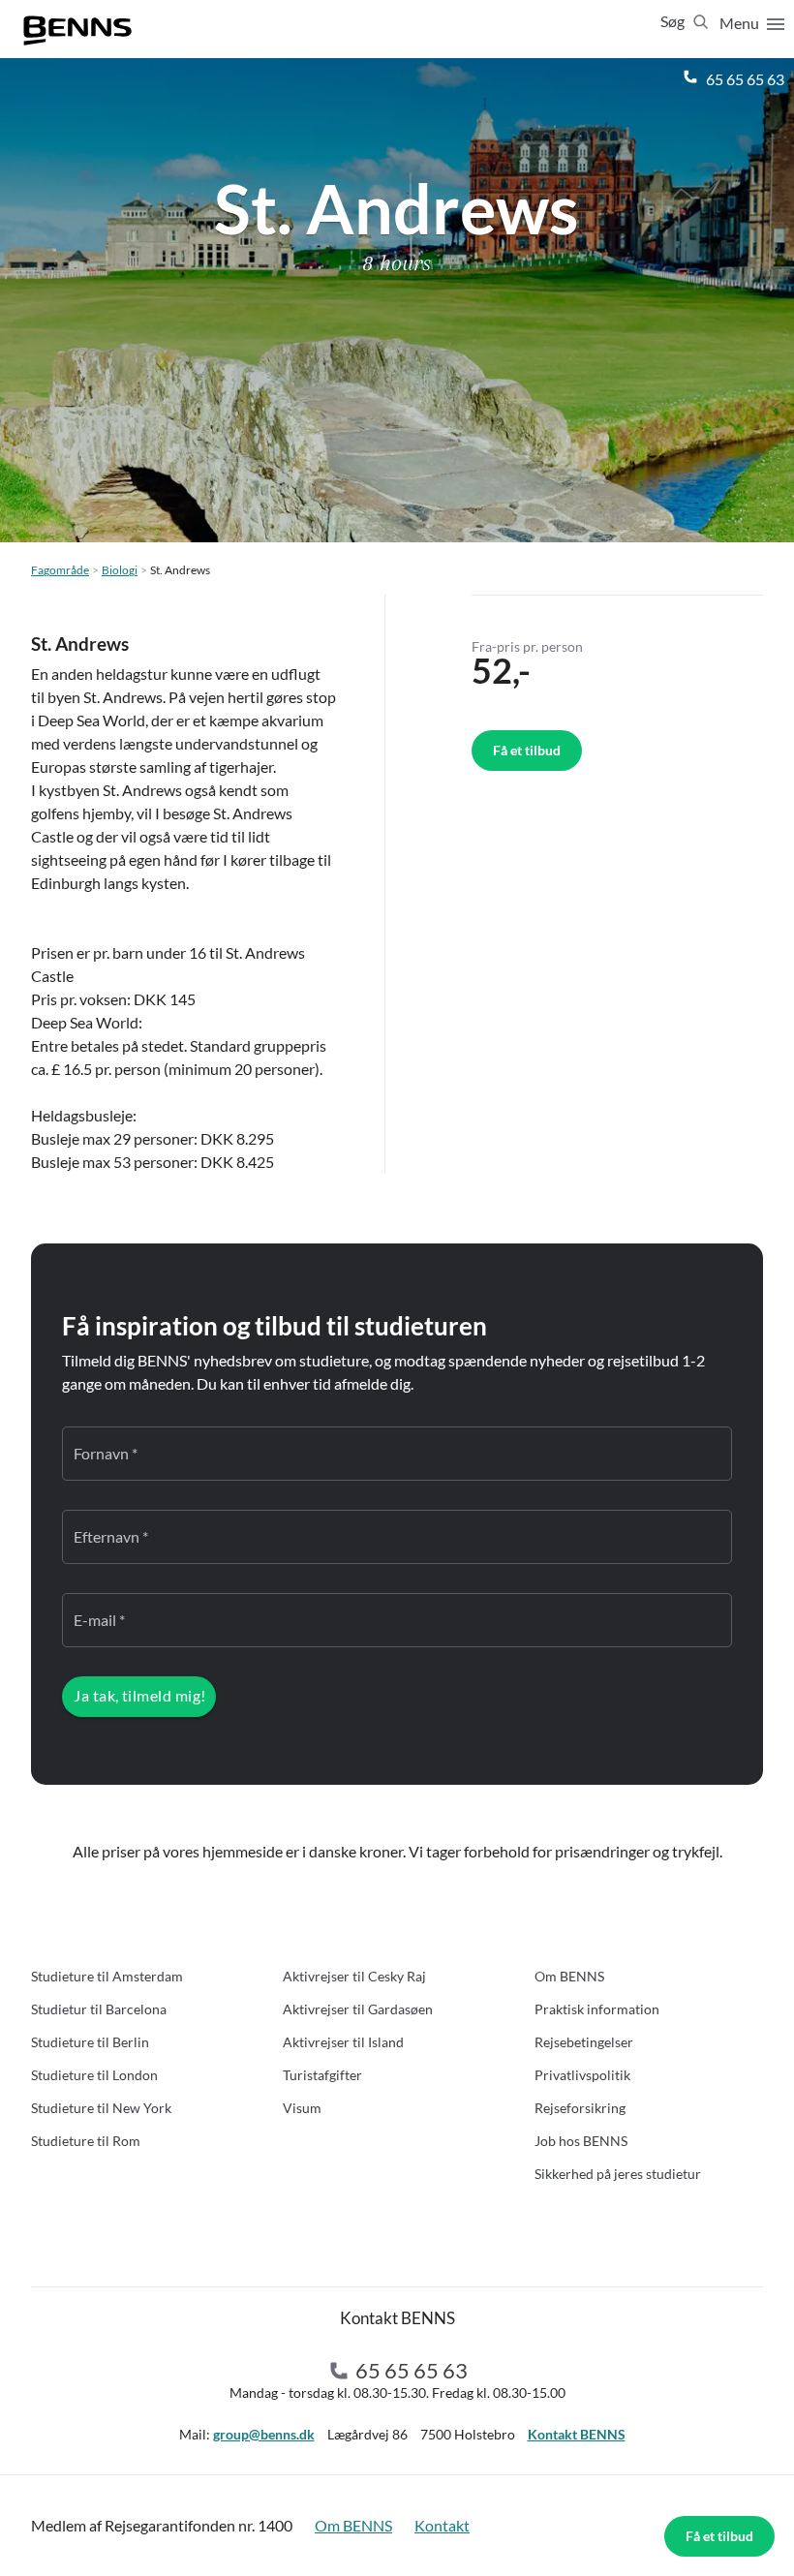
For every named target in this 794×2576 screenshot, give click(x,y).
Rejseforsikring (580, 2108)
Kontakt (442, 2525)
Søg (674, 21)
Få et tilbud (719, 2536)
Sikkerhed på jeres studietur (618, 2174)
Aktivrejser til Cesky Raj (354, 1976)
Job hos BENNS (581, 2141)
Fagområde (60, 570)
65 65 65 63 (744, 79)
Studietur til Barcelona (99, 2009)
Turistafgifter (322, 2075)
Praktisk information (597, 2009)
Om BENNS (569, 1976)
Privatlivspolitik (582, 2075)
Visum (302, 2108)
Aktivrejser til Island (343, 2042)
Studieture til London (94, 2075)
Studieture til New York (101, 2108)
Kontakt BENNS (577, 2434)
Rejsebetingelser (584, 2042)
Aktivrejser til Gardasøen (358, 2009)
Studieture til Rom (86, 2141)
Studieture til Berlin (90, 2042)
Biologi (120, 570)
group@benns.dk (264, 2434)
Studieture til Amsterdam (107, 1976)
